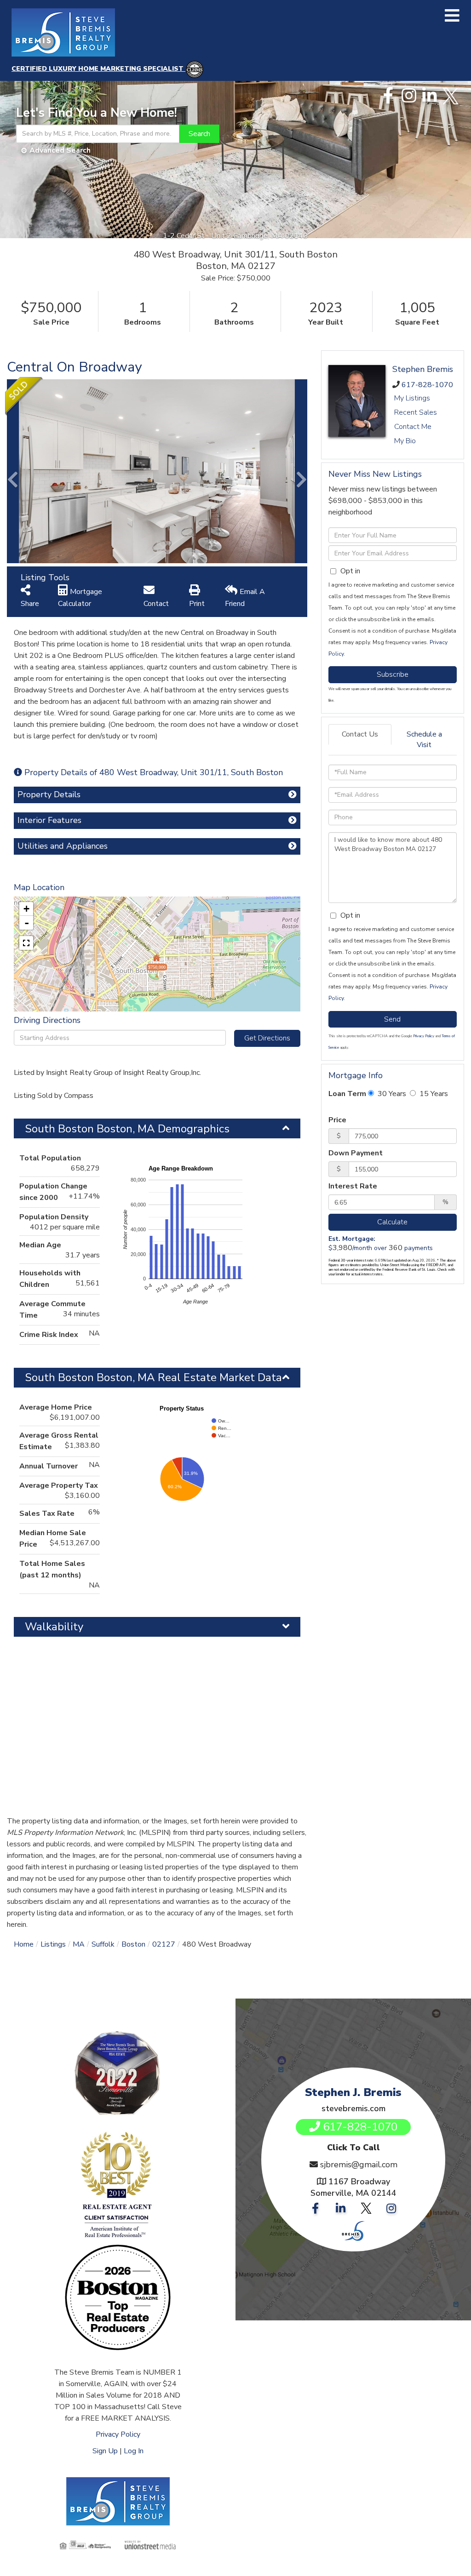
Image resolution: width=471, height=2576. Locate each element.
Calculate (392, 1222)
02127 (164, 1944)
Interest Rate (353, 1186)
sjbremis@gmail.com (359, 2165)
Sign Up (105, 2451)
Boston (133, 1944)
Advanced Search (60, 150)
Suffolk (103, 1944)
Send (392, 1019)
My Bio (405, 441)
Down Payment (356, 1153)
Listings (53, 1944)
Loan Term (347, 1094)
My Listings (412, 398)
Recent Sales (416, 412)
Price (337, 1120)
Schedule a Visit (424, 740)
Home (24, 1944)
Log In (134, 2451)
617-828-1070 (427, 385)
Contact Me (413, 427)
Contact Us (360, 734)
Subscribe (393, 674)
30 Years (391, 1094)
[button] (199, 134)
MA (79, 1944)
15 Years (433, 1094)
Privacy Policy (424, 1036)
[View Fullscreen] (26, 943)
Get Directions (267, 1038)
